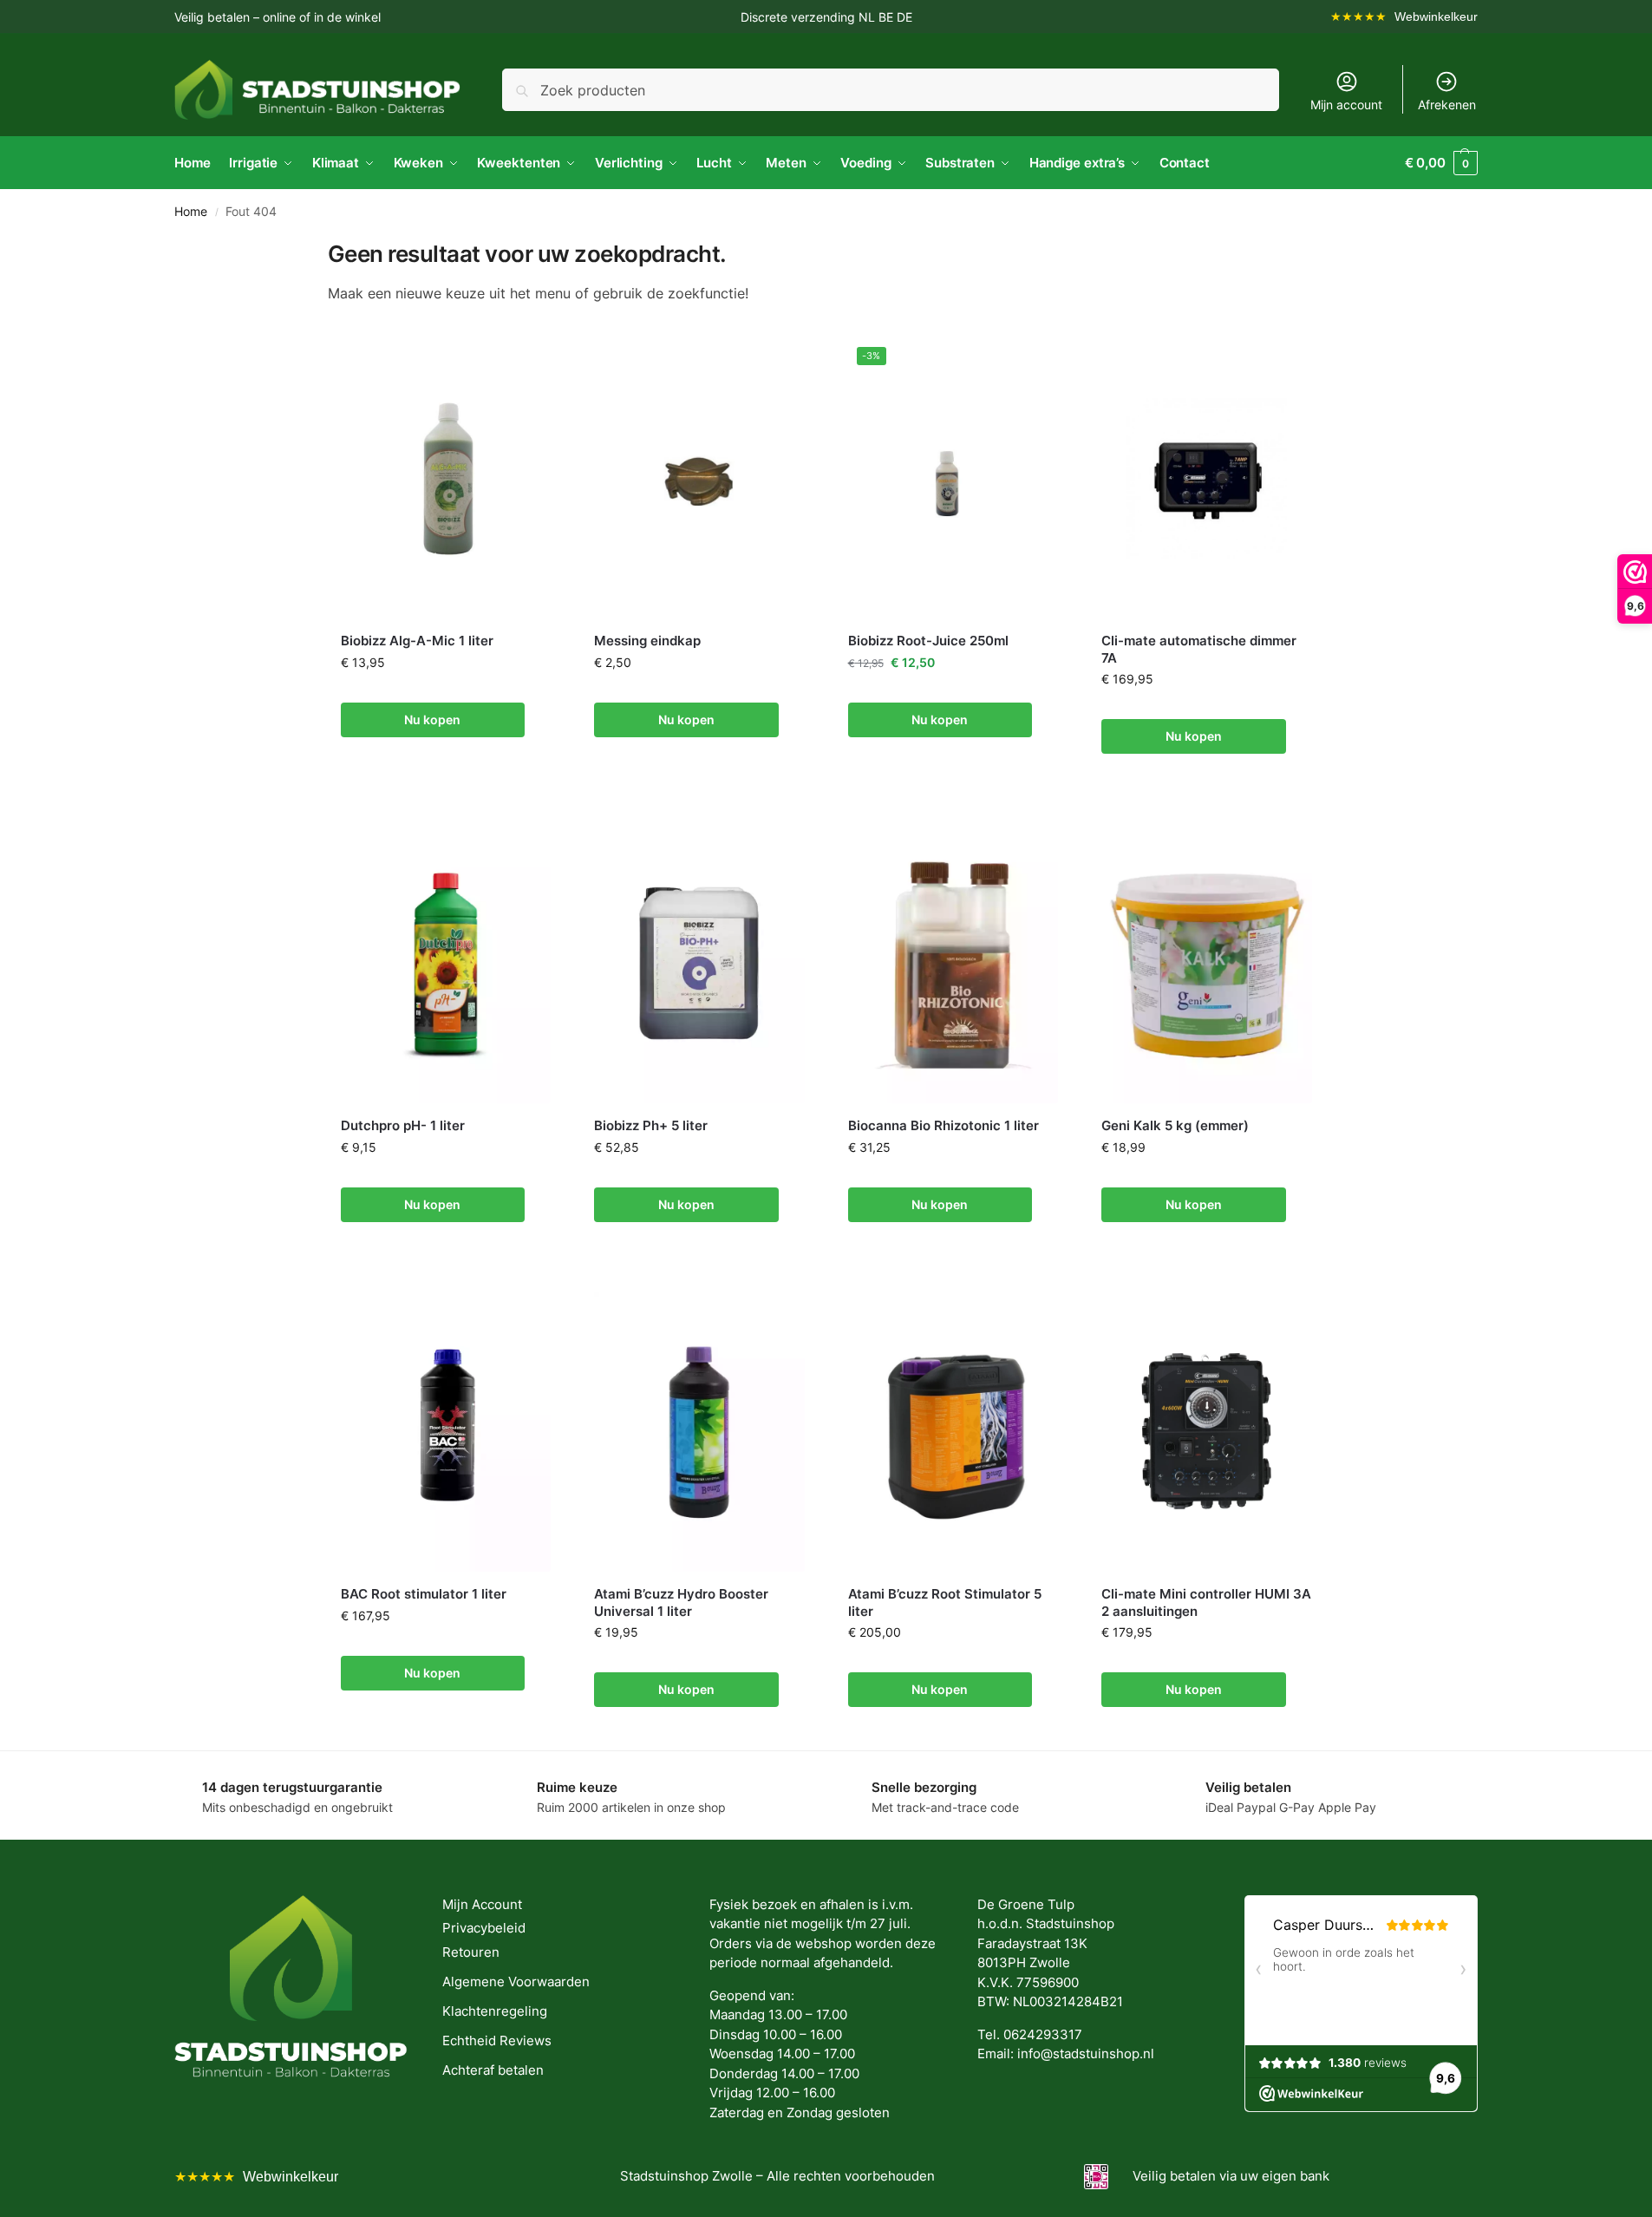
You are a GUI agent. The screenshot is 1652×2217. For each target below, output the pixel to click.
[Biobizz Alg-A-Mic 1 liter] (446, 478)
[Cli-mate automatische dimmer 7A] (1207, 478)
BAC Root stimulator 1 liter (424, 1594)
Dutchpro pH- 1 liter (403, 1125)
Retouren (471, 1952)
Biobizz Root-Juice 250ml (928, 641)
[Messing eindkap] (699, 478)
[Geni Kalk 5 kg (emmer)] (1207, 963)
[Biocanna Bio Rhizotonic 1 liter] (953, 963)
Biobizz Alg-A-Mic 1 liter (417, 641)
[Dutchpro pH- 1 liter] (446, 963)
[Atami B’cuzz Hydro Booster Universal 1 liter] (699, 1432)
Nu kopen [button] (432, 719)
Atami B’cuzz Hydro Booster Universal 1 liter (681, 1602)
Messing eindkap (647, 641)
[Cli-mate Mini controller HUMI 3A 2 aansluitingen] (1207, 1432)
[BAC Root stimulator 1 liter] (446, 1432)
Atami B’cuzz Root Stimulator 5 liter (945, 1602)
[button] (1441, 163)
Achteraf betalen (493, 2070)
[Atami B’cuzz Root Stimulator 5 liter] (953, 1432)
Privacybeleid (484, 1928)
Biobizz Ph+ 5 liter (651, 1125)
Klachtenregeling (495, 2011)
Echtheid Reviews (497, 2040)
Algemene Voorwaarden (516, 1982)
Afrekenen (1447, 105)
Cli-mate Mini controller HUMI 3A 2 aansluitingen (1206, 1602)
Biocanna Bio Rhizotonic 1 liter (944, 1125)
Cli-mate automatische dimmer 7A (1199, 649)
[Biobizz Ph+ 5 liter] (699, 963)
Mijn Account (482, 1904)
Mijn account (1346, 105)
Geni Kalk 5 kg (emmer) (1175, 1125)
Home (191, 212)
